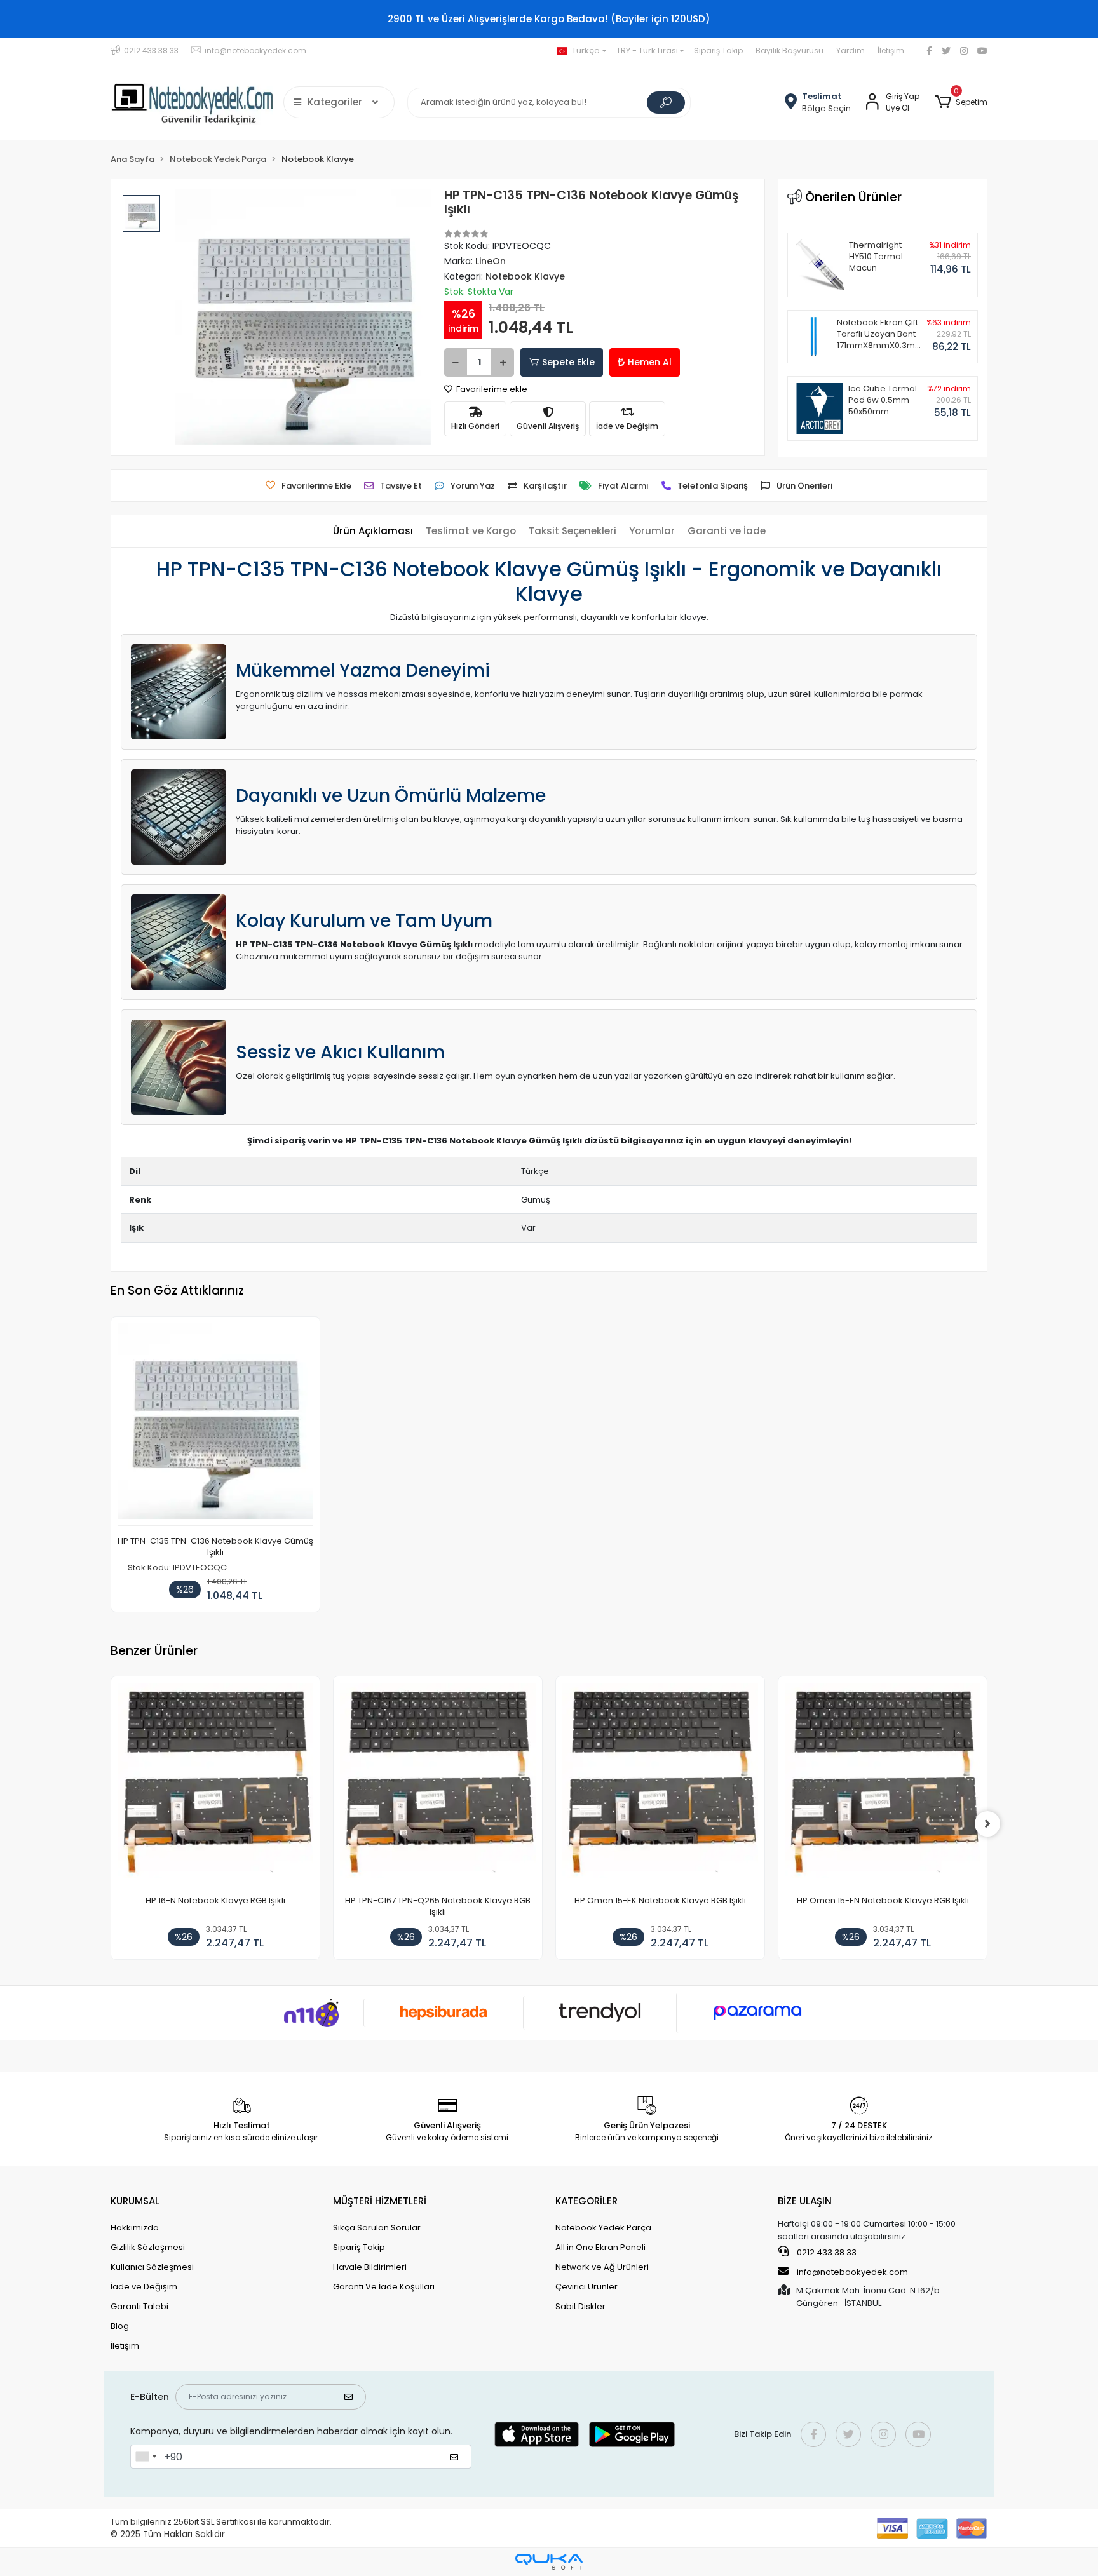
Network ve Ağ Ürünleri (602, 2267)
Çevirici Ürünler (586, 2287)
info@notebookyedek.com (852, 2272)
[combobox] (146, 2457)
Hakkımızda (135, 2228)
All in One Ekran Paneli (600, 2247)
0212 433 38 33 (826, 2252)
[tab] (373, 531)
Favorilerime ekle (491, 389)
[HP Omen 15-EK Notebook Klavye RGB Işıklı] (660, 1784)
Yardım (851, 51)
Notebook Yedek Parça (603, 2228)
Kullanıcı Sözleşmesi (152, 2267)
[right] (987, 1824)
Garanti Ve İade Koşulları (384, 2287)
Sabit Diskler (580, 2306)
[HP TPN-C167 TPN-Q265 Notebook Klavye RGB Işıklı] (438, 1784)
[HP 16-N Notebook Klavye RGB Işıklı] (215, 1784)
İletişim (891, 51)
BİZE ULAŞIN (805, 2201)
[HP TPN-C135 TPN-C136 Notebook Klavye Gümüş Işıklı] (215, 1425)
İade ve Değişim (144, 2287)
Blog (120, 2326)
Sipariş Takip (718, 51)
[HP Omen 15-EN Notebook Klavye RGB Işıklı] (883, 1784)
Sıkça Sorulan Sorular (377, 2228)
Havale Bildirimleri (370, 2267)
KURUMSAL (135, 2201)
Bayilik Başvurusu (790, 51)
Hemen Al (650, 362)
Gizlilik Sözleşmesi (148, 2247)
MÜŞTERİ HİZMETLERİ (380, 2201)
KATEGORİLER (586, 2201)
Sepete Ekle (568, 362)
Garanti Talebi (139, 2306)
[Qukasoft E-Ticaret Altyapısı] (549, 2562)
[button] (961, 102)
